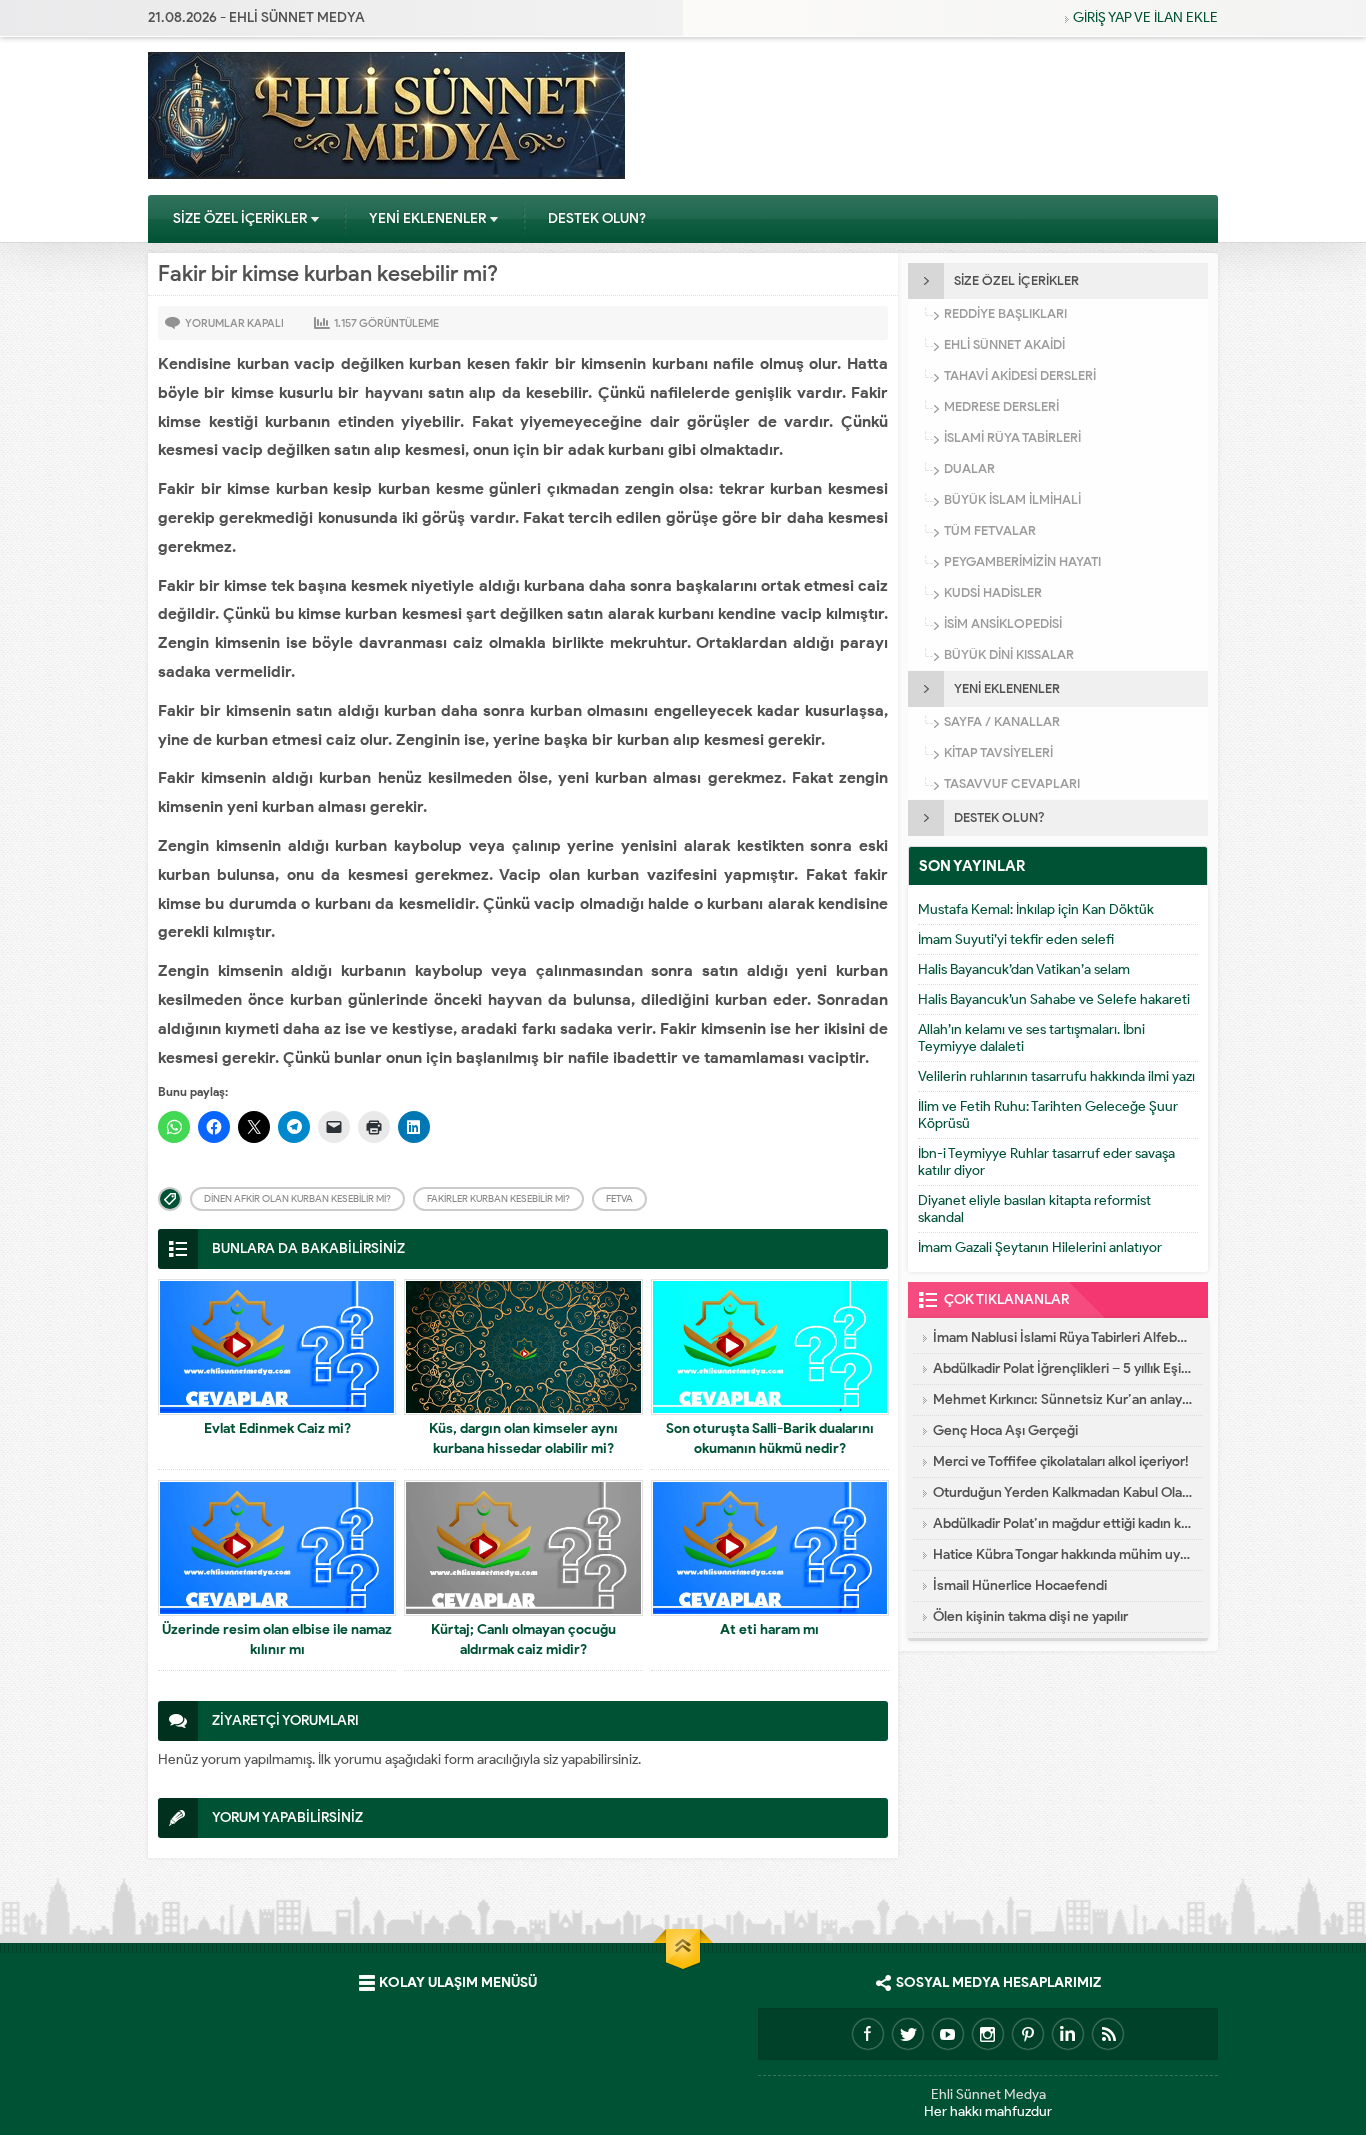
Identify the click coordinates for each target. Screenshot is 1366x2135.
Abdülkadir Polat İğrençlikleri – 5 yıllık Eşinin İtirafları (1063, 1368)
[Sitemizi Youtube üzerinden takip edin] (948, 2034)
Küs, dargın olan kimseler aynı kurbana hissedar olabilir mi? (523, 1438)
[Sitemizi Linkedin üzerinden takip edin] (1068, 2034)
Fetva (619, 1198)
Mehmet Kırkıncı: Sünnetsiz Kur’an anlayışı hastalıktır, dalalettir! (1063, 1399)
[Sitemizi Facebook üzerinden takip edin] (868, 2034)
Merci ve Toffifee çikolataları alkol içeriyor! (1061, 1461)
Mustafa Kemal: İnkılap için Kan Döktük (1036, 909)
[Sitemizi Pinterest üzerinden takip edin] (1028, 2034)
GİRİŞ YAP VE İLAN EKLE (1145, 17)
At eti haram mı (769, 1629)
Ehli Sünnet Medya (988, 2094)
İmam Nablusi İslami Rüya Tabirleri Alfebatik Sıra (1063, 1337)
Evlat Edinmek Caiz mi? (277, 1428)
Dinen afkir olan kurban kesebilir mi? (297, 1198)
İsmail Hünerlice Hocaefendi (1020, 1585)
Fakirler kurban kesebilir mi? (498, 1198)
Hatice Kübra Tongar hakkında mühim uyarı (1063, 1554)
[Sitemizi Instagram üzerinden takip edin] (988, 2034)
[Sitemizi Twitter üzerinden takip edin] (908, 2034)
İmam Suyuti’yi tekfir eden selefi (1016, 939)
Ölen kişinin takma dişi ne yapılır (1030, 1616)
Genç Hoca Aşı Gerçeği (1005, 1430)
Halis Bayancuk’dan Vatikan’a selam (1024, 969)
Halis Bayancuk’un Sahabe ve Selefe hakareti (1054, 999)
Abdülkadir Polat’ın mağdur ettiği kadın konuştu (1063, 1523)
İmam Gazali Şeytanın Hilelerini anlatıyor (1040, 1247)
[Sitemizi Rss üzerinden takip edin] (1108, 2034)
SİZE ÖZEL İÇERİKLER (240, 218)
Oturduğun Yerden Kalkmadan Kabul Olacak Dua (1063, 1492)
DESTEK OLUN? (597, 218)
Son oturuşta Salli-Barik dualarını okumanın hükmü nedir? (770, 1438)
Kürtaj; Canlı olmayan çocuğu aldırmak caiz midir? (523, 1639)
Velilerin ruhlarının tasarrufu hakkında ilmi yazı (1056, 1076)
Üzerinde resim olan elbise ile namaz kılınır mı (277, 1639)
